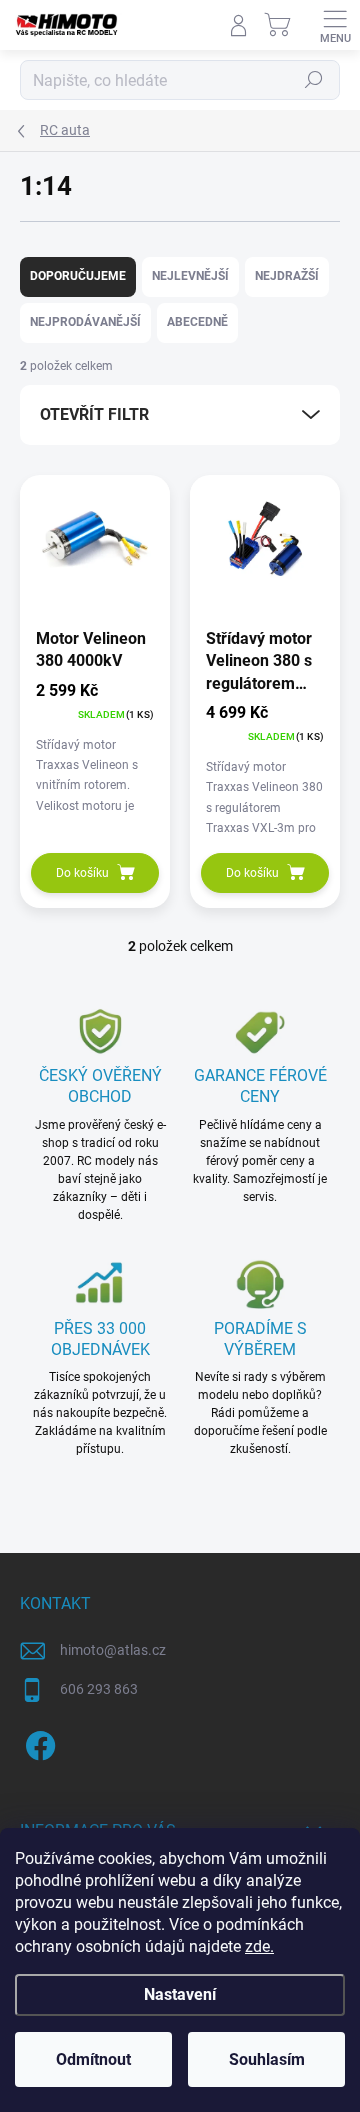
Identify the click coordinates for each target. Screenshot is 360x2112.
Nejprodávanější (85, 322)
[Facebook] (37, 1742)
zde (259, 1946)
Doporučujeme (78, 276)
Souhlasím (267, 2059)
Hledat (314, 80)
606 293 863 (99, 1689)
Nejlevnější (190, 276)
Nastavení (180, 1994)
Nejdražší (287, 276)
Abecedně (197, 322)
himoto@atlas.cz (113, 1650)
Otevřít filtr (94, 414)
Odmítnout (93, 2059)
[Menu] (335, 25)
